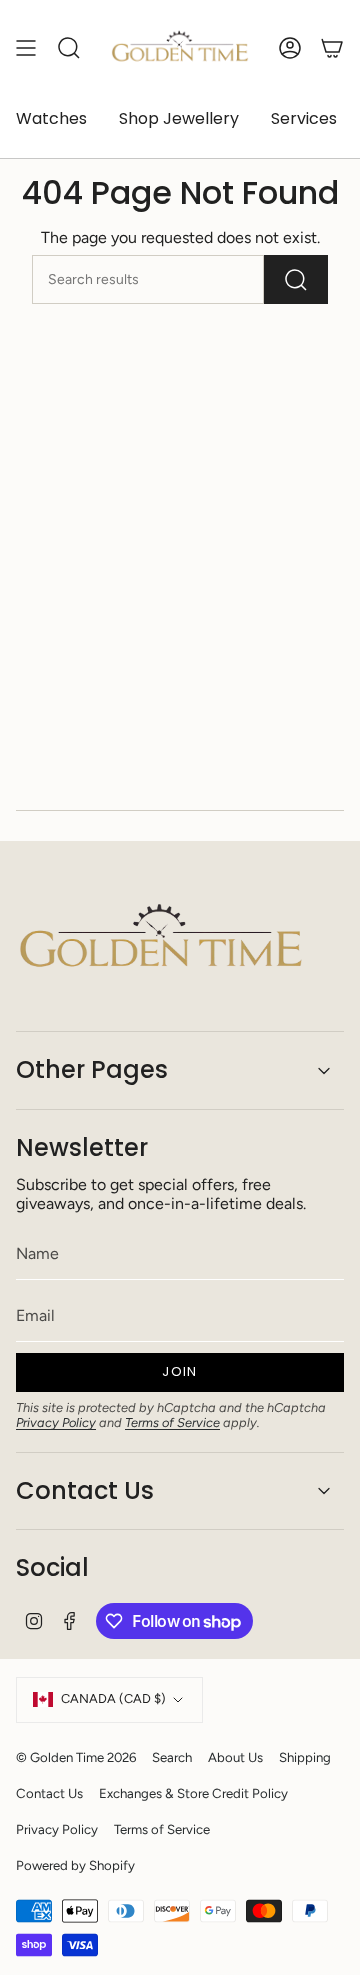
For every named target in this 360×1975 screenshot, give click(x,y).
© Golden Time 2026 (76, 1757)
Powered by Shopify (75, 1865)
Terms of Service (172, 1422)
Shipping (305, 1757)
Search (172, 1757)
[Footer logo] (161, 939)
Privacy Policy (56, 1422)
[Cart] (332, 48)
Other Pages (92, 1069)
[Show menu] (26, 48)
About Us (235, 1757)
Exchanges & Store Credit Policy (193, 1793)
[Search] (296, 279)
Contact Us (85, 1490)
